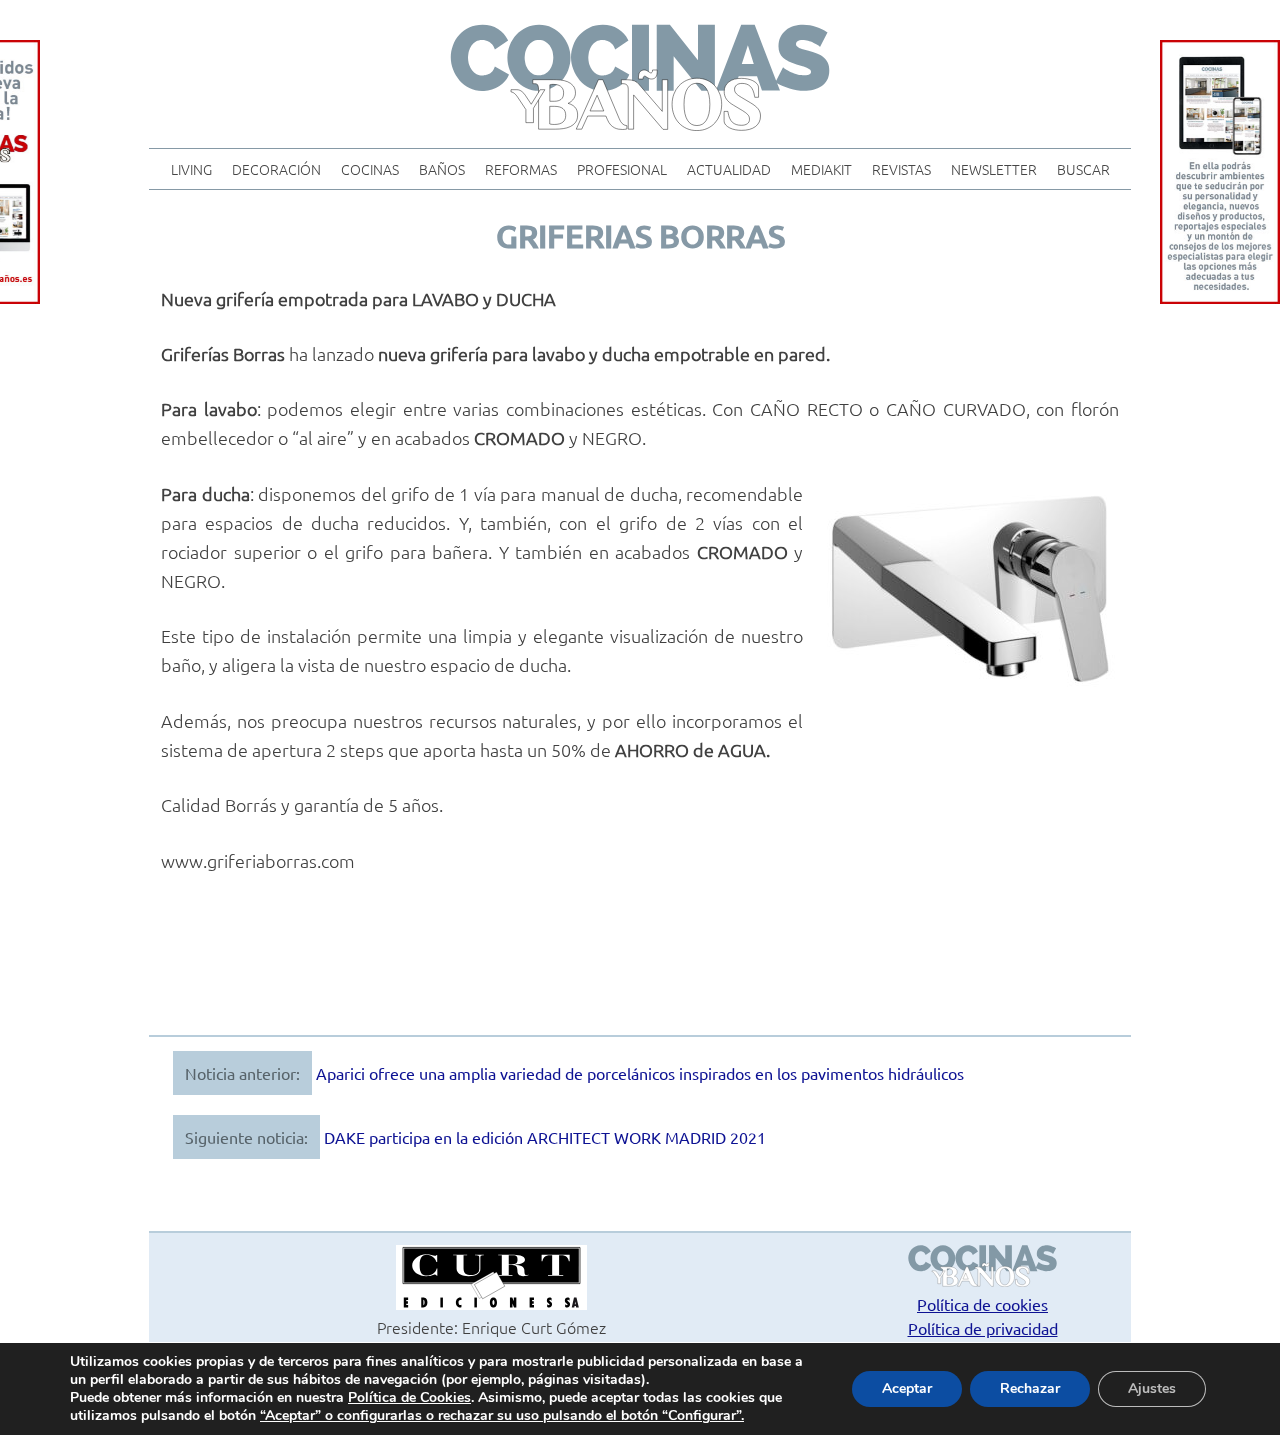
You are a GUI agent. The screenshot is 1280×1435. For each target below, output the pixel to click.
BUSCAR (1083, 169)
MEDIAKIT (821, 169)
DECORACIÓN (276, 169)
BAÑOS (442, 169)
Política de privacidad (983, 1328)
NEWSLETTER (994, 169)
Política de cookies (982, 1304)
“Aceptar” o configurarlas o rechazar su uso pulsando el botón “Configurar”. (502, 1416)
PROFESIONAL (622, 169)
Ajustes (1152, 1388)
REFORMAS (521, 169)
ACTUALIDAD (729, 169)
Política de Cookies (409, 1397)
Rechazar (1030, 1388)
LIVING (191, 169)
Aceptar (907, 1388)
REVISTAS (901, 169)
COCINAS (370, 169)
